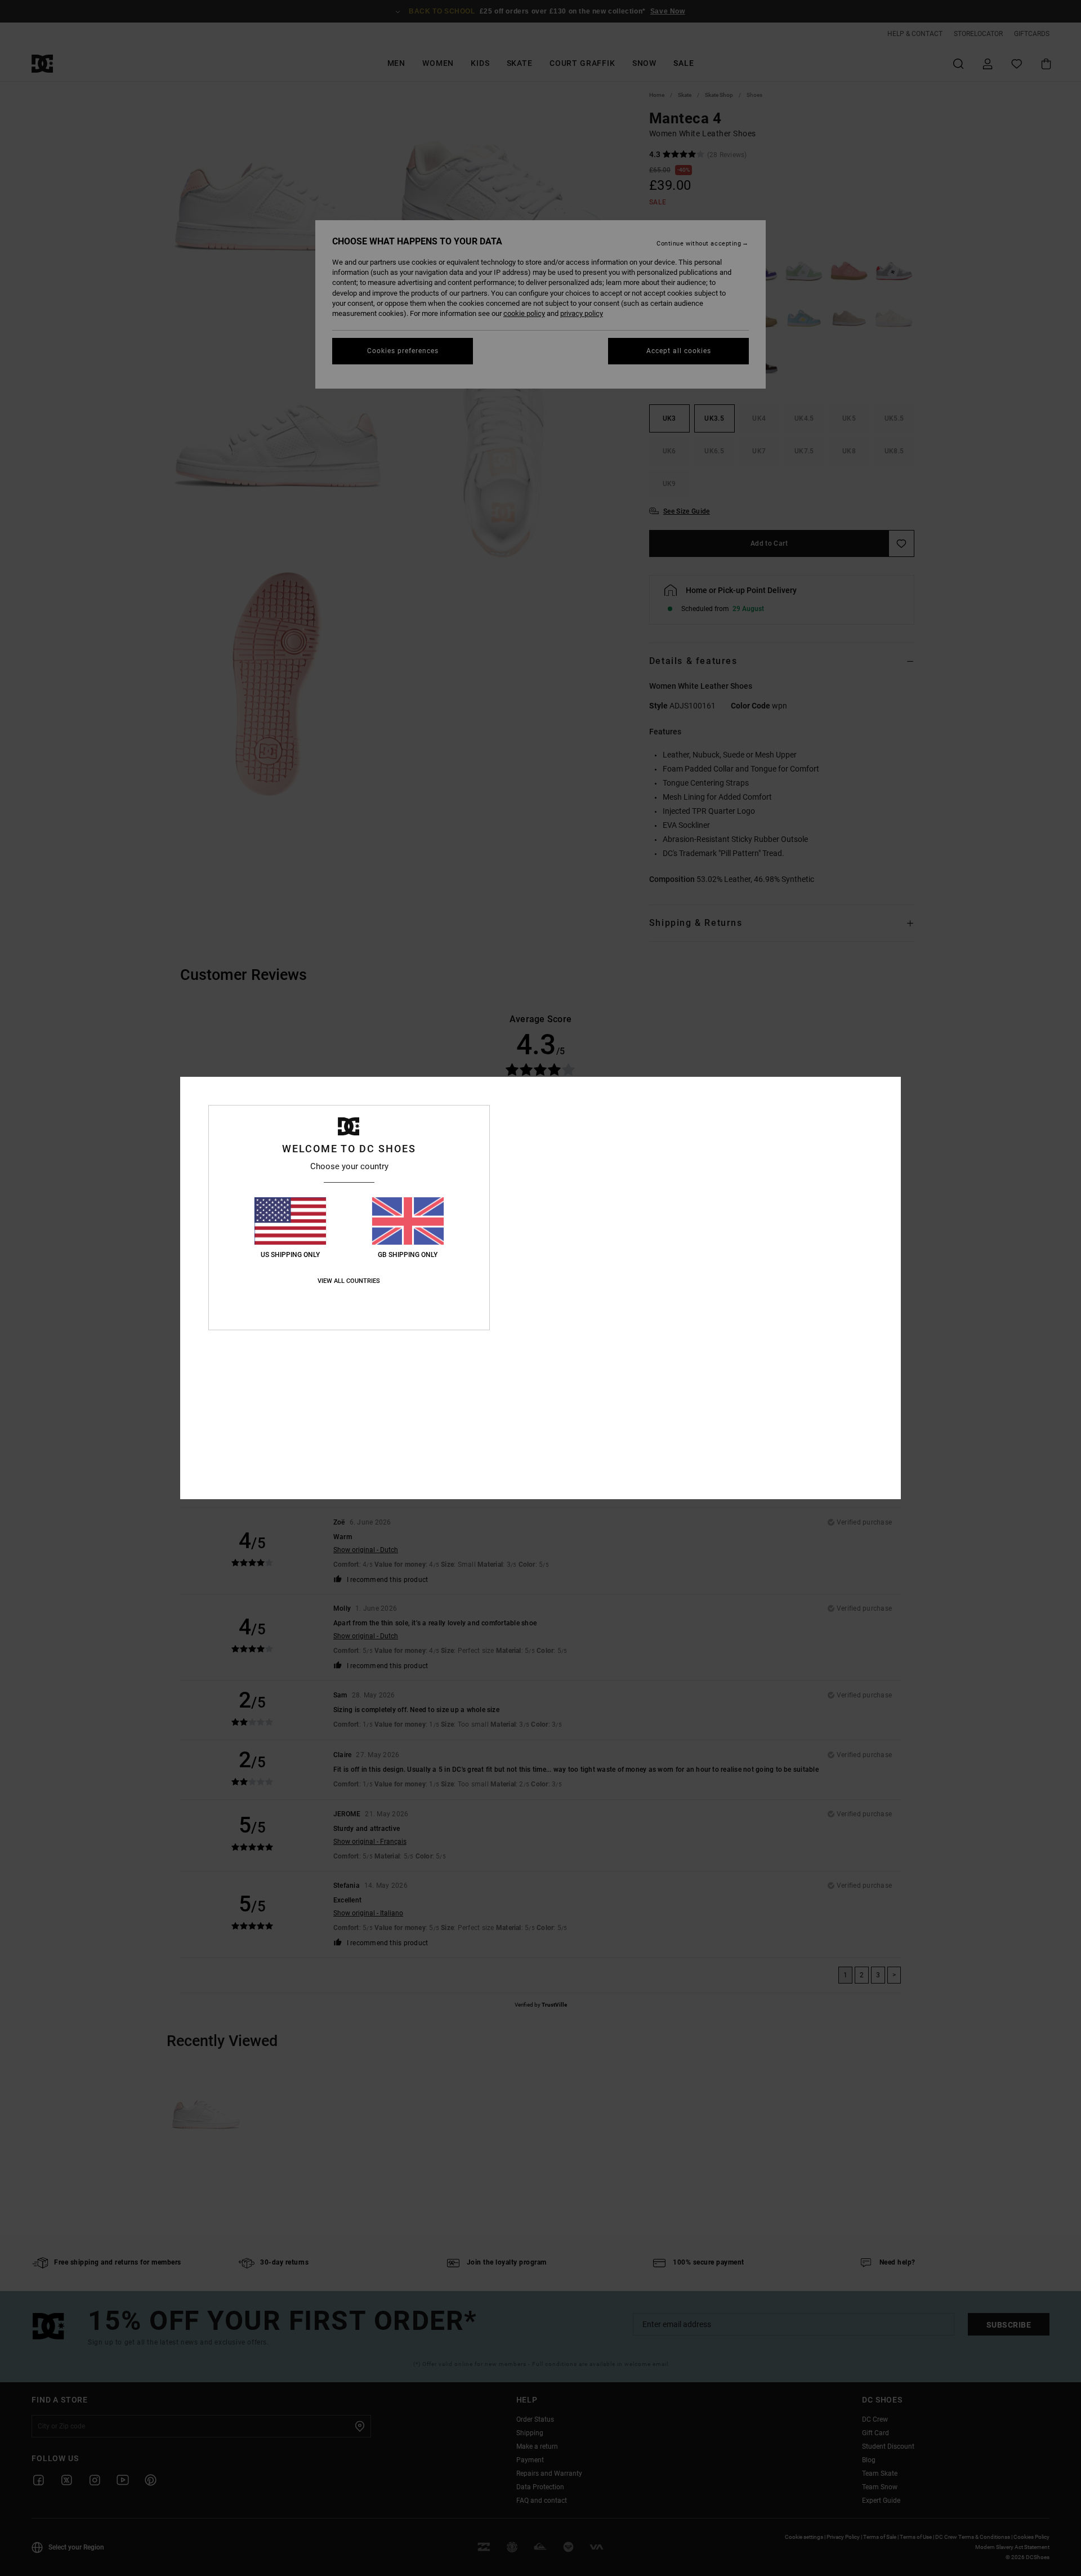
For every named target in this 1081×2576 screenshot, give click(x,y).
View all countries (349, 1281)
